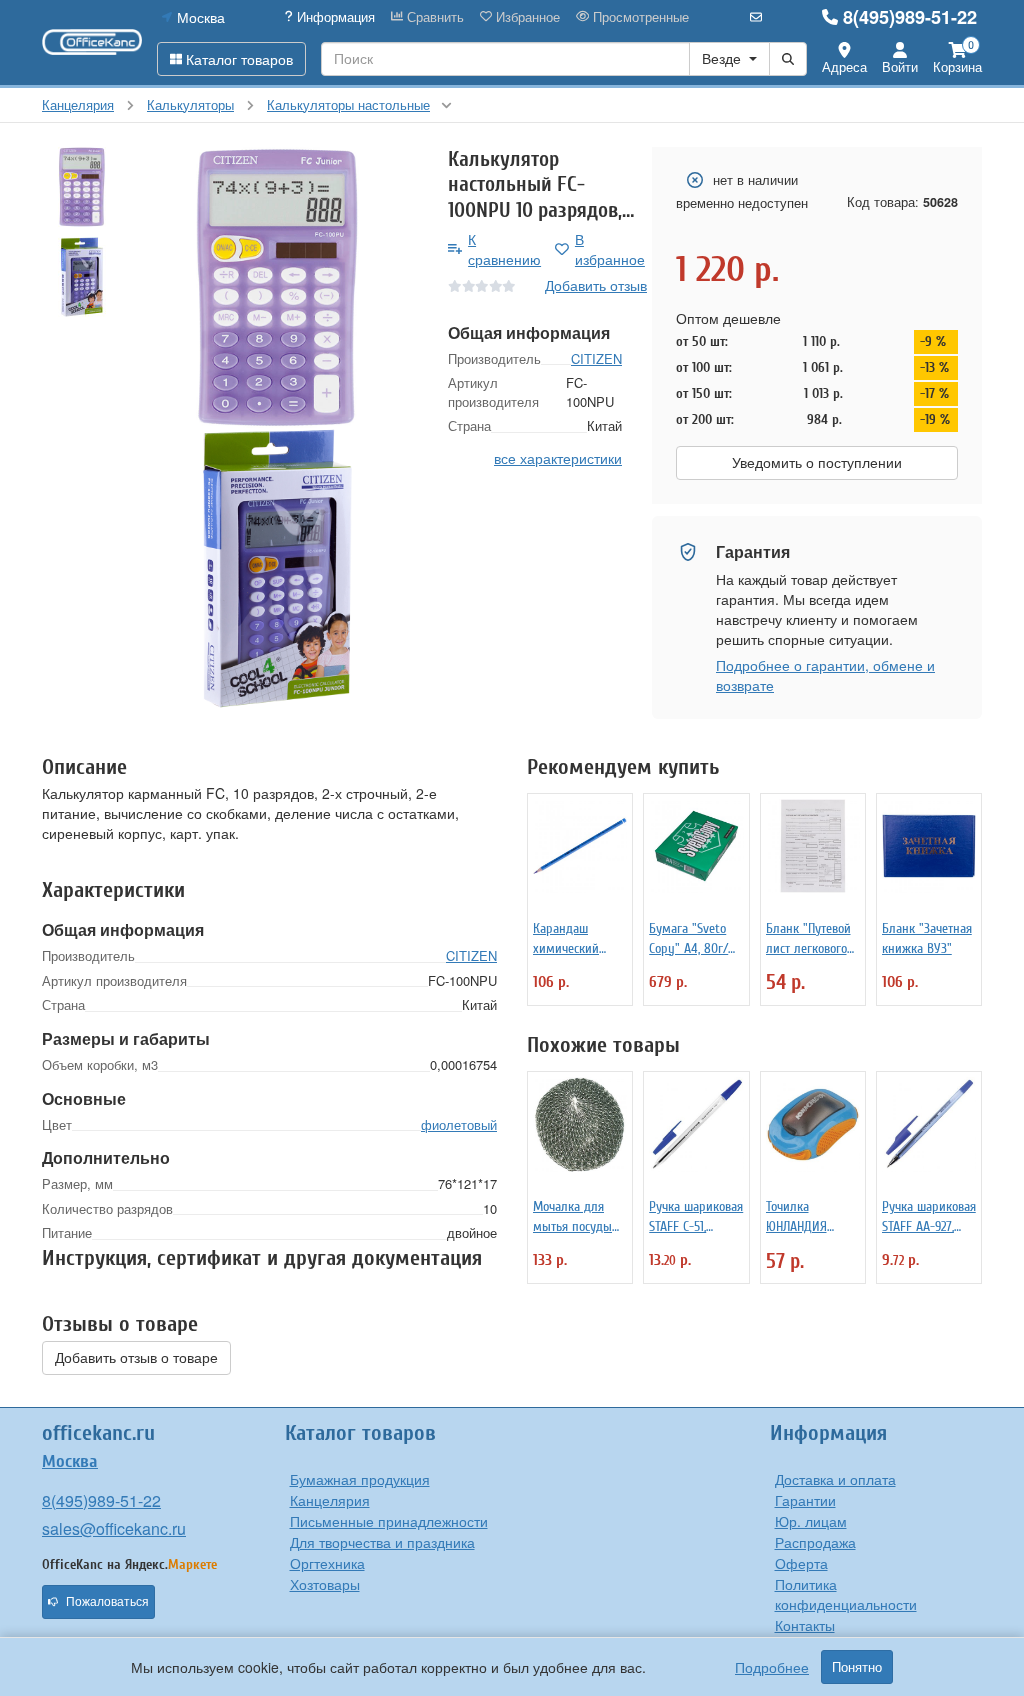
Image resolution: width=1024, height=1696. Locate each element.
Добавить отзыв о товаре (136, 1358)
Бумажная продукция (360, 1479)
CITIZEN (596, 358)
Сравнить (433, 17)
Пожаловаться (107, 1602)
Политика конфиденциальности (846, 1594)
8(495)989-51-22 (910, 17)
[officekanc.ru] (92, 42)
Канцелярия (330, 1500)
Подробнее (772, 1667)
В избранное (610, 249)
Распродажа (815, 1542)
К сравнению (504, 249)
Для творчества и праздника (382, 1542)
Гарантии (805, 1500)
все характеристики (558, 458)
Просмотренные (639, 17)
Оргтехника (327, 1563)
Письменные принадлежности (389, 1521)
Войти (900, 66)
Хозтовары (325, 1584)
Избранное (526, 17)
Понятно (857, 1667)
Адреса (844, 66)
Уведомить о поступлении (817, 463)
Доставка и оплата (835, 1479)
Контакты (805, 1625)
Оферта (801, 1563)
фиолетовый (459, 1124)
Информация (334, 17)
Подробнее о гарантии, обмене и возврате (825, 675)
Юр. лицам (811, 1521)
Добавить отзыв (596, 285)
